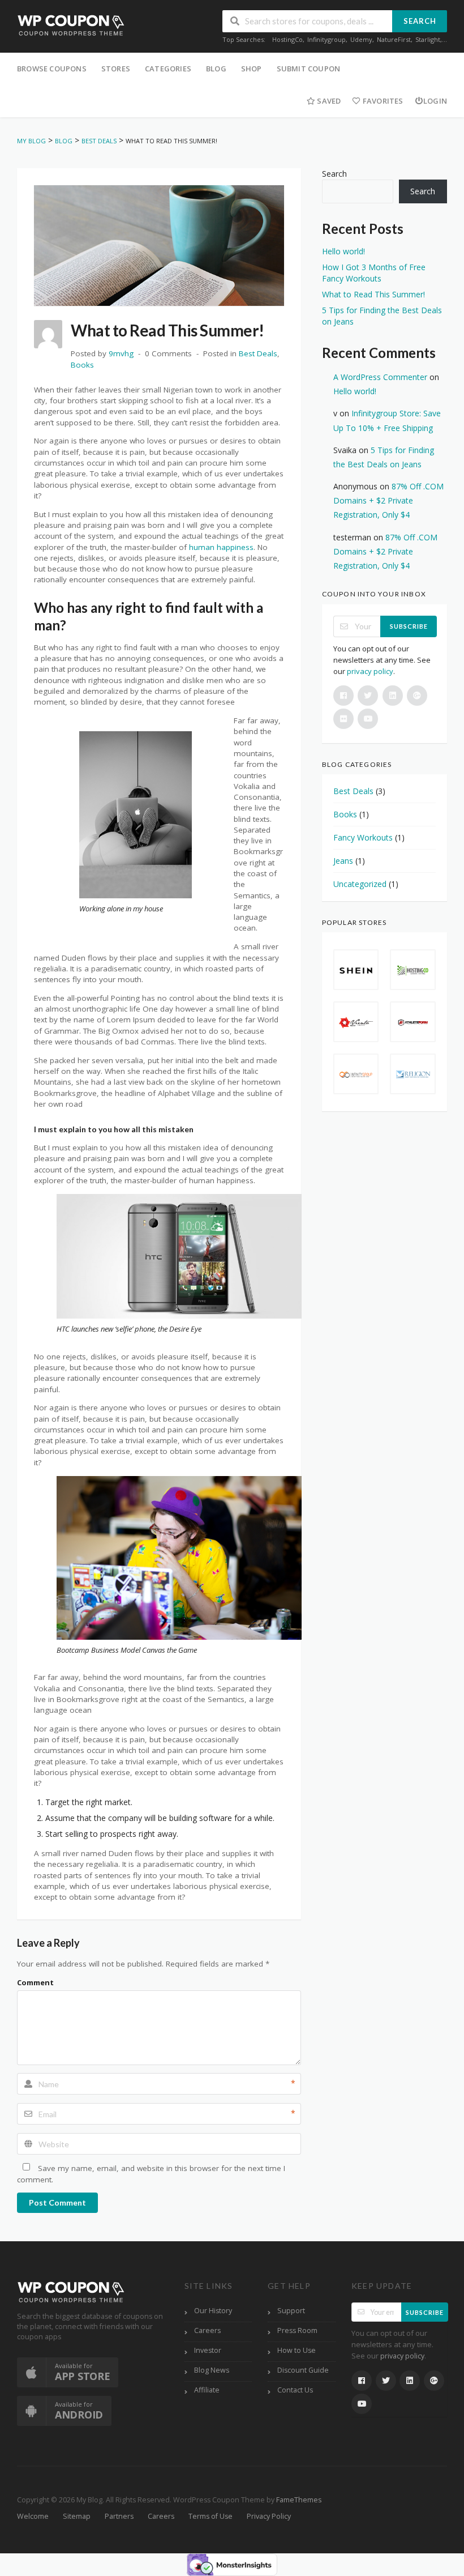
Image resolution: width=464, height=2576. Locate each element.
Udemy (361, 39)
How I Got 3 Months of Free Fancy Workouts (374, 273)
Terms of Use (210, 2516)
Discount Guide (303, 2370)
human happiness (221, 547)
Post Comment (57, 2202)
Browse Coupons (52, 69)
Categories (168, 69)
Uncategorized (360, 884)
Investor (208, 2350)
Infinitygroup (326, 39)
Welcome (33, 2516)
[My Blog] (71, 25)
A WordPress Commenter (380, 377)
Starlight (428, 39)
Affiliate (207, 2390)
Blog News (212, 2370)
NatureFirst (394, 39)
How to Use (297, 2350)
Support (291, 2311)
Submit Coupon (309, 69)
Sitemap (77, 2516)
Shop (252, 69)
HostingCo (287, 39)
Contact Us (295, 2390)
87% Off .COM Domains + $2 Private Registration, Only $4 (388, 500)
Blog (216, 69)
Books (82, 365)
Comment (35, 1982)
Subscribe (409, 626)
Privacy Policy (269, 2516)
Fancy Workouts (363, 837)
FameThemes (299, 2500)
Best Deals (258, 353)
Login (435, 101)
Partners (119, 2516)
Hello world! (343, 251)
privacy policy (370, 671)
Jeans (343, 861)
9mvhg (121, 353)
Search (420, 21)
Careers (207, 2330)
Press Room (297, 2330)
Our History (213, 2311)
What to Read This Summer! (373, 294)
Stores (116, 69)
